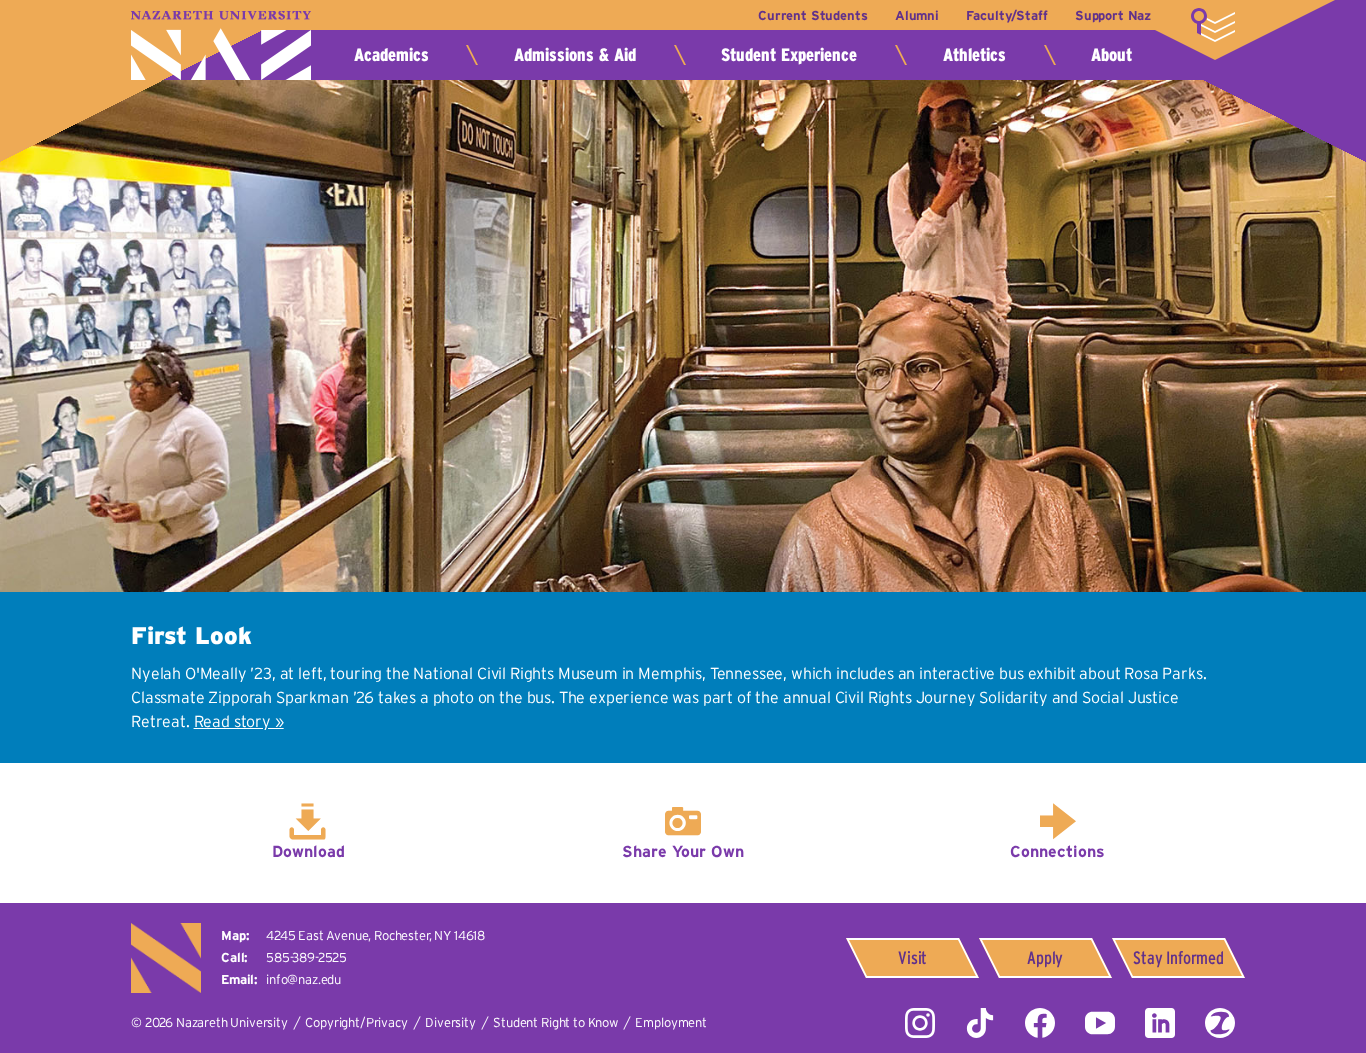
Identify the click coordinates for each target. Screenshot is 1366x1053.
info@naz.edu (303, 979)
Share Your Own (683, 851)
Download (308, 851)
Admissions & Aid (575, 55)
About (1111, 55)
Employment (670, 1022)
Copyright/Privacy (356, 1022)
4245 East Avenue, (375, 935)
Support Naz (1113, 15)
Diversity (450, 1022)
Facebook (1040, 1023)
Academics (391, 55)
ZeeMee (1220, 1023)
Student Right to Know (555, 1022)
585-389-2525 (306, 957)
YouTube (1100, 1023)
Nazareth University (221, 45)
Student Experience (789, 55)
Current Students (812, 15)
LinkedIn (1160, 1023)
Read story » (239, 721)
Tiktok (980, 1023)
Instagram (920, 1023)
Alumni (917, 15)
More (1213, 25)
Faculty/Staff (1006, 15)
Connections (1057, 851)
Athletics (974, 55)
